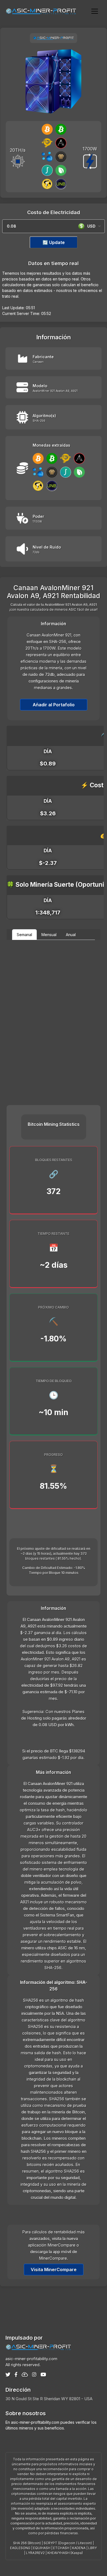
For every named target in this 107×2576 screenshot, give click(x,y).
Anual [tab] (71, 935)
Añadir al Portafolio (54, 705)
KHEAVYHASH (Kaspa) (65, 2553)
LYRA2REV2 (35, 2553)
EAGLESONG (20, 2548)
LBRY (93, 2548)
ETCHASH (61, 2548)
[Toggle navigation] (95, 11)
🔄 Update (54, 242)
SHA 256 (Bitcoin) (27, 2543)
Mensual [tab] (49, 935)
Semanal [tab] (24, 935)
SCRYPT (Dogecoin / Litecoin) (68, 2543)
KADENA (79, 2548)
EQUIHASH (42, 2548)
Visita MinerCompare (54, 2270)
